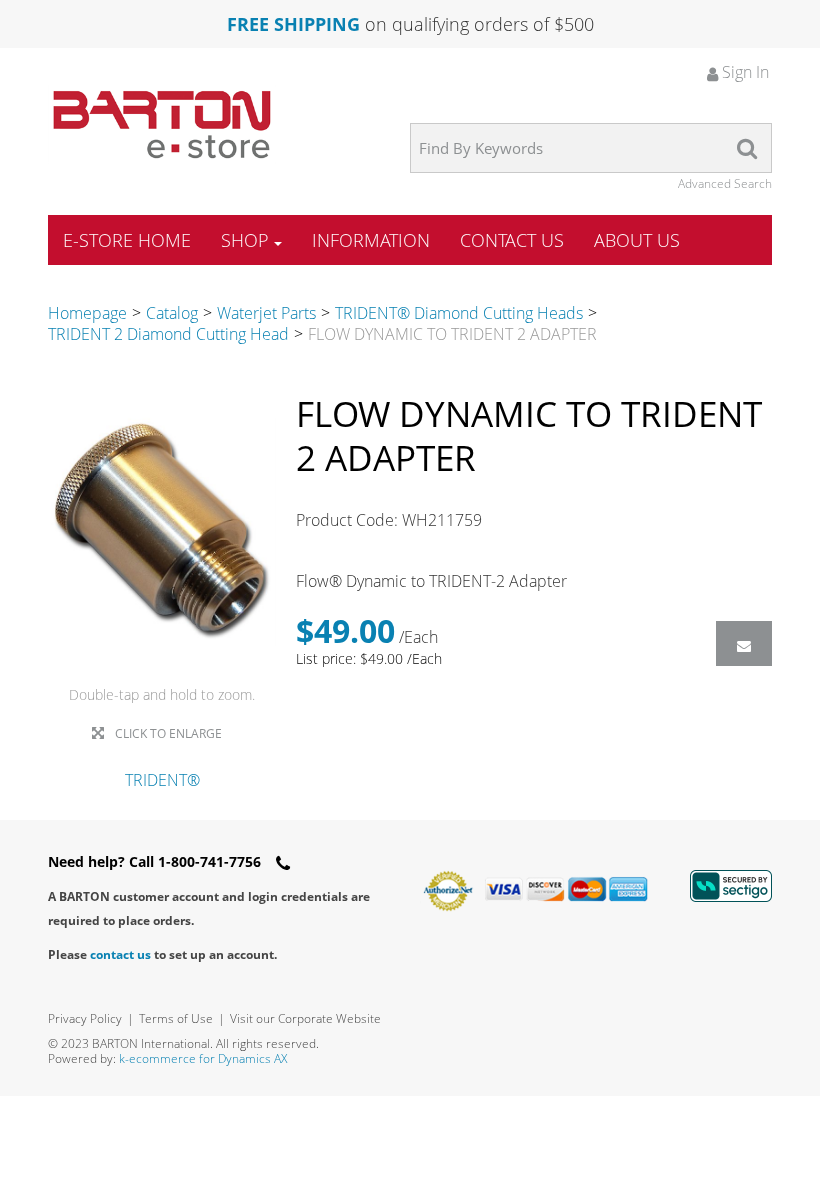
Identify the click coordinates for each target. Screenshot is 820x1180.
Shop (245, 240)
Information (371, 240)
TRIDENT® (162, 780)
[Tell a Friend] (744, 643)
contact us (120, 954)
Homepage (87, 313)
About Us (637, 240)
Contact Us (512, 240)
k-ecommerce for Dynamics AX (203, 1058)
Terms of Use (176, 1018)
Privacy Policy (85, 1018)
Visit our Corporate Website (305, 1018)
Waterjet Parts (266, 313)
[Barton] (162, 124)
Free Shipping (293, 24)
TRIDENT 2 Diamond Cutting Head (168, 334)
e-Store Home (127, 240)
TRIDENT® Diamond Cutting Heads (459, 313)
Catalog (172, 313)
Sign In (743, 72)
